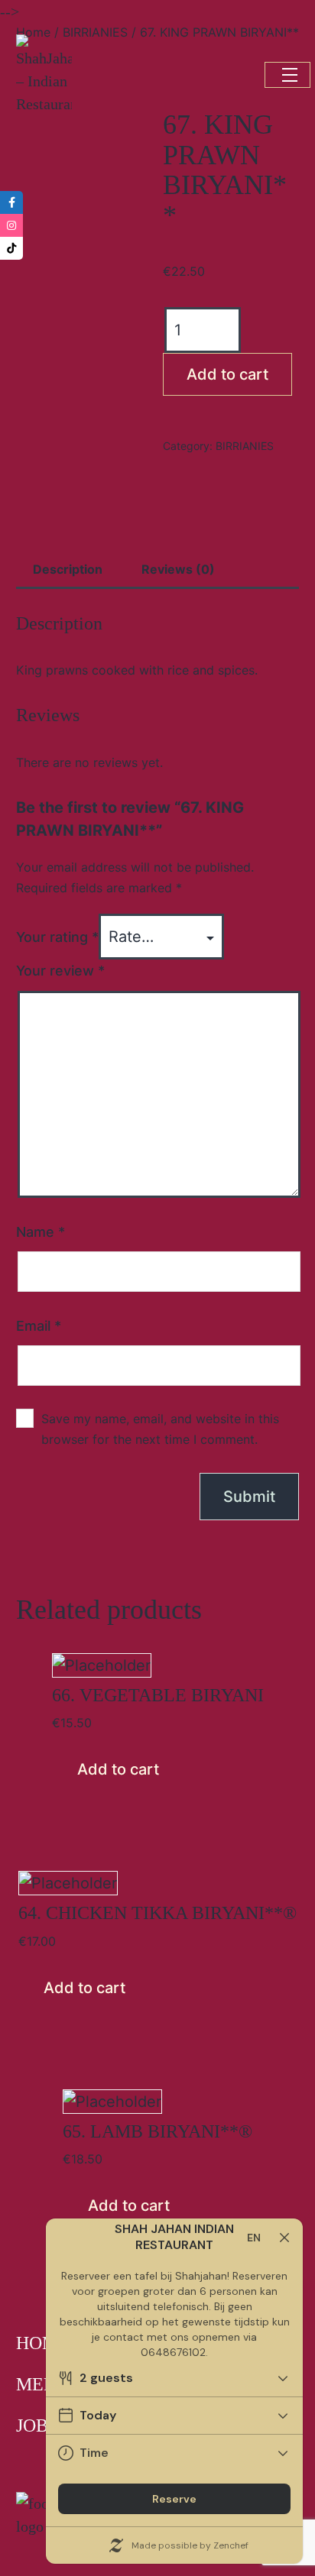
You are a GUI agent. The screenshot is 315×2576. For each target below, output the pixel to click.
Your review (60, 971)
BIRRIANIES (245, 446)
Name (41, 1232)
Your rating (57, 937)
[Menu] (287, 75)
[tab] (68, 570)
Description (68, 569)
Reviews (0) (178, 569)
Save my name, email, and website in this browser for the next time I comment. (160, 1429)
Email (39, 1326)
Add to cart (227, 374)
